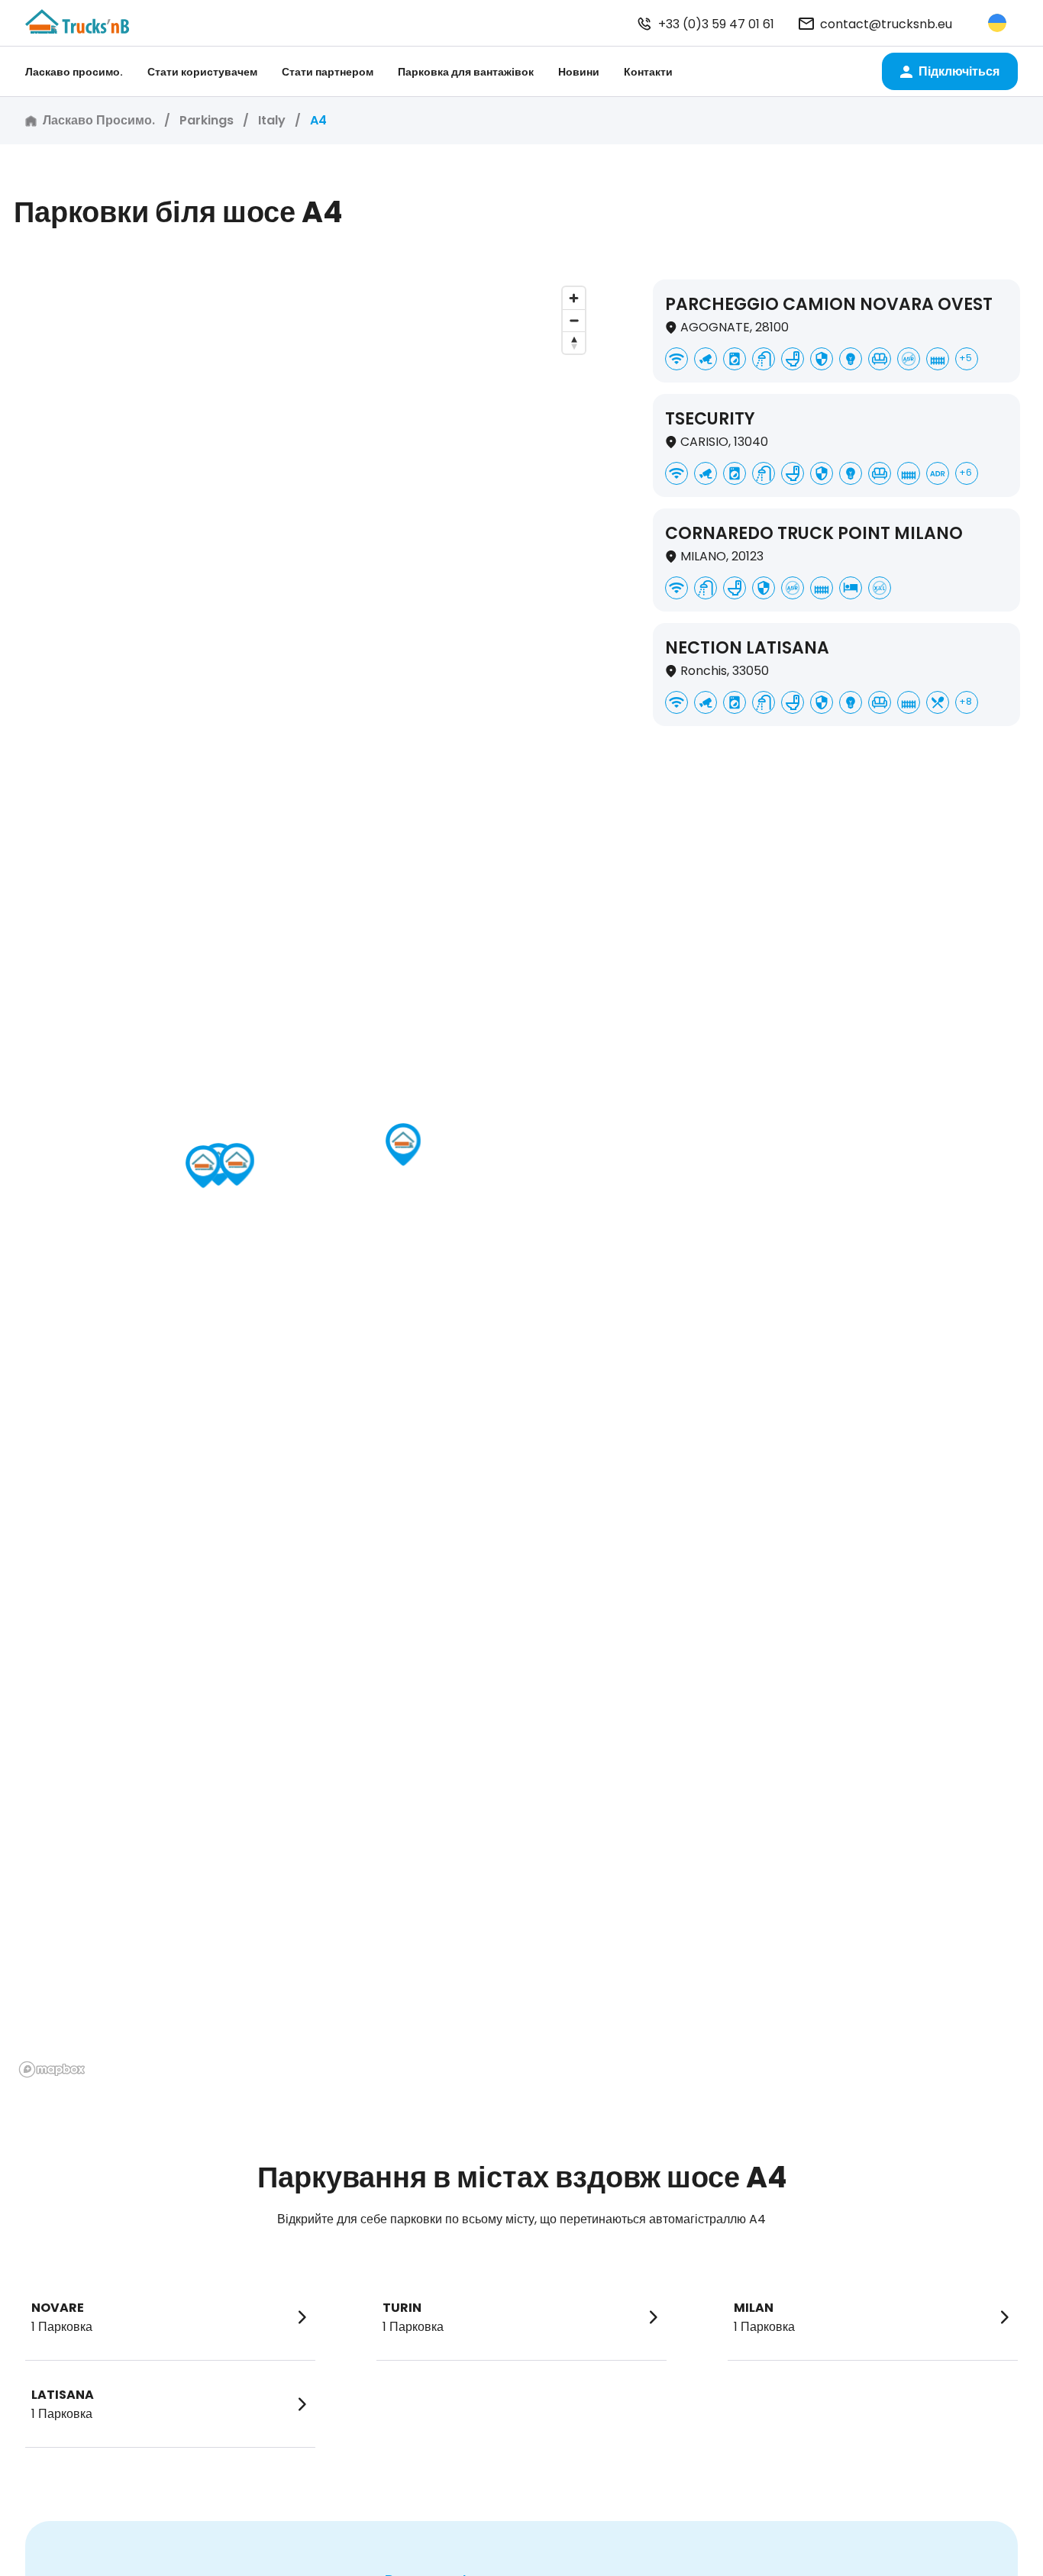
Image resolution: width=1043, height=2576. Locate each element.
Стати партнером (328, 72)
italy (272, 120)
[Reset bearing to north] (574, 342)
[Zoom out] (574, 320)
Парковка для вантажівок (466, 72)
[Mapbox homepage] (52, 2069)
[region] (303, 1181)
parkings (207, 120)
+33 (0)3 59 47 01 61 (716, 24)
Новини (579, 72)
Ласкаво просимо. (74, 72)
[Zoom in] (574, 298)
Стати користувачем (202, 72)
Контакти (648, 72)
